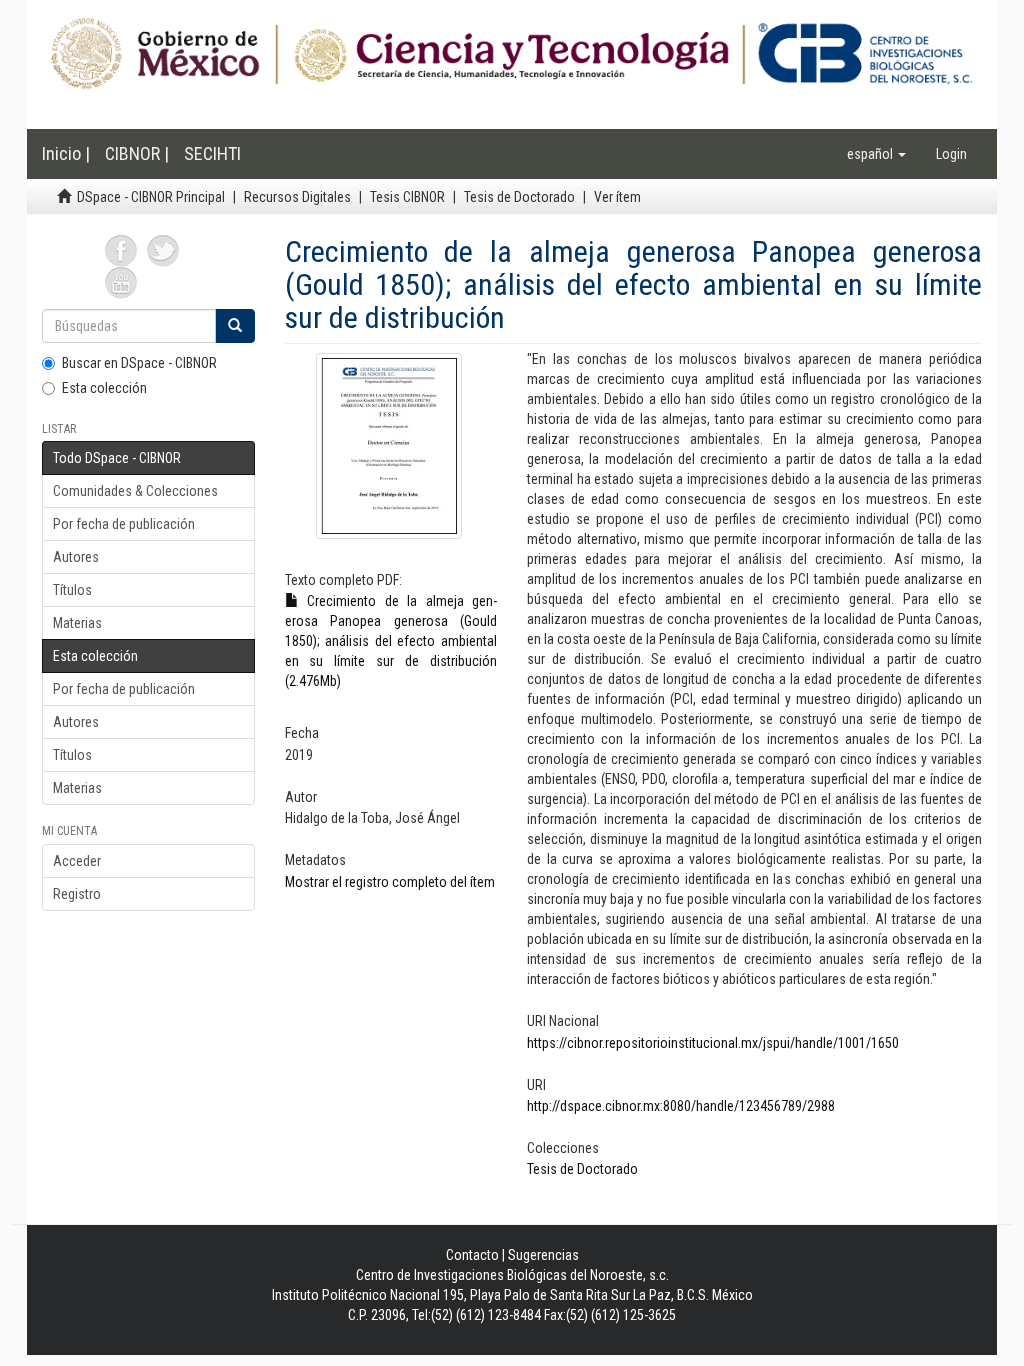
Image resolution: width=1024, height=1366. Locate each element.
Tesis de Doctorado (519, 197)
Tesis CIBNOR (407, 197)
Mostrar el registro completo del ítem (390, 882)
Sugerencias (543, 1255)
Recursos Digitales (297, 197)
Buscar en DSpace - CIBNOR (139, 363)
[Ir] (235, 326)
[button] (876, 154)
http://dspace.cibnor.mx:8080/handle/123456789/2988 (681, 1106)
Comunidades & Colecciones (135, 491)
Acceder (77, 861)
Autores (76, 557)
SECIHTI (212, 153)
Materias (77, 623)
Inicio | (66, 153)
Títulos (72, 590)
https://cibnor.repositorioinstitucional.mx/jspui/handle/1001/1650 (713, 1043)
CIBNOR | (137, 153)
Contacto (472, 1255)
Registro (77, 894)
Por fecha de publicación (124, 524)
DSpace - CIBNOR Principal (151, 197)
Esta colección (104, 388)
